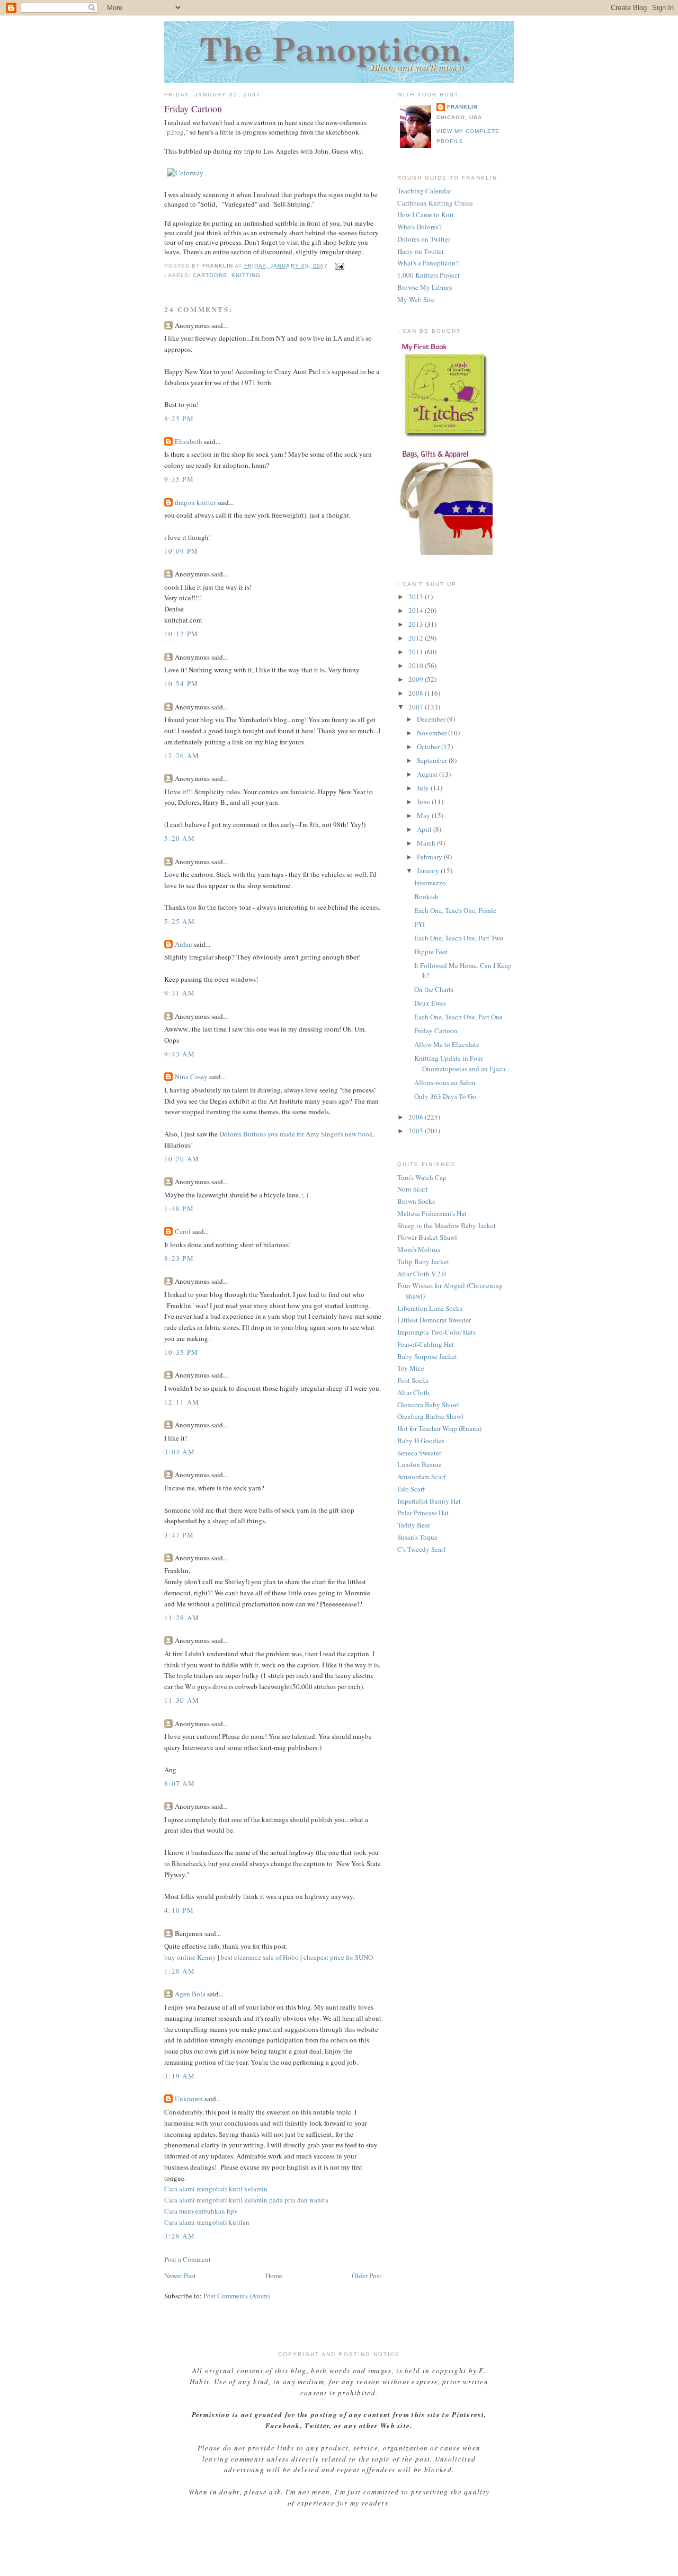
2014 (417, 610)
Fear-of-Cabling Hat (426, 1344)
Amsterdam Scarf (421, 1477)
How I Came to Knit (426, 215)
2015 (417, 597)
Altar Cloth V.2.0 (422, 1274)
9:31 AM (180, 993)
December (432, 719)
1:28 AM (180, 1971)
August (428, 774)
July (424, 788)
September (433, 760)
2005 (417, 1131)
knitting (246, 275)
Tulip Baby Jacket (423, 1262)
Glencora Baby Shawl (428, 1405)
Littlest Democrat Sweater (434, 1320)
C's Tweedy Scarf (421, 1549)
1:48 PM (179, 1209)
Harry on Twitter (421, 251)
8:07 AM (180, 1783)
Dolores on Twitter (424, 239)
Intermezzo (430, 883)
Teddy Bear (414, 1525)
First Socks (413, 1380)
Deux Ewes (430, 1003)
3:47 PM (179, 1535)
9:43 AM (180, 1054)
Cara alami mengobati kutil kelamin (216, 2189)
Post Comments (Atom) (237, 2296)
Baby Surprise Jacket (427, 1356)
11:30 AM (182, 1700)
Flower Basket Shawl (427, 1237)
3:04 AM (180, 1452)
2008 (417, 693)
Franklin (462, 107)
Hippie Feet (431, 952)
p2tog (175, 132)
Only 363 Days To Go (445, 1096)
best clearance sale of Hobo (260, 1957)
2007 (417, 707)
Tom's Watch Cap (422, 1177)
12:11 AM (182, 1402)
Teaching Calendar (424, 191)
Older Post (367, 2276)
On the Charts (434, 989)
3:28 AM (180, 2236)
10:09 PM (181, 551)
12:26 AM (182, 756)
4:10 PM (179, 1910)
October (429, 747)
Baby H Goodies (421, 1441)
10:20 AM (182, 1159)
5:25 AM (180, 921)
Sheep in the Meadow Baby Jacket (447, 1225)
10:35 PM (181, 1352)
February (430, 857)
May (424, 815)
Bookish (426, 896)
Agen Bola (190, 1994)
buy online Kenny (190, 1957)
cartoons (210, 275)
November (432, 733)
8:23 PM (179, 1258)
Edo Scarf (411, 1489)
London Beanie (420, 1464)
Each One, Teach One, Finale (455, 910)
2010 (417, 665)
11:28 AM (182, 1618)
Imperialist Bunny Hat (429, 1501)
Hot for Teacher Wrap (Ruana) (439, 1428)
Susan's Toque (417, 1537)
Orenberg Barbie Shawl (430, 1416)
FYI (420, 924)
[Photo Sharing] (185, 173)
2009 (417, 679)
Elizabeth (189, 441)
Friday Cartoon (436, 1031)
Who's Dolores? (420, 227)
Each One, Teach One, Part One (458, 1017)
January (429, 870)
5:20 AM (180, 838)
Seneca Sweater (419, 1453)
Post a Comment (188, 2259)
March (427, 843)
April (425, 829)
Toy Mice (411, 1368)
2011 (417, 652)
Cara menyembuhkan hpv (201, 2211)
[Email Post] (339, 266)
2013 (417, 624)
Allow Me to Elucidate (447, 1044)
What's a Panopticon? (428, 263)
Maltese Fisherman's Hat (432, 1213)
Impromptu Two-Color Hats (436, 1332)
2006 (417, 1117)
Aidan (184, 944)
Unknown (189, 2099)
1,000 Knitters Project (429, 275)
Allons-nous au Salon (445, 1082)
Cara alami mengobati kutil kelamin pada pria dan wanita (246, 2200)
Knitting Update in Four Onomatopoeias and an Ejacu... (462, 1063)
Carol (183, 1231)
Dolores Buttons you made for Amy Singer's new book (296, 1134)
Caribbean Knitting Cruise (435, 203)
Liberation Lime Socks (430, 1308)
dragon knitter (195, 502)
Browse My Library (425, 287)
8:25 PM (179, 419)
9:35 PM (179, 479)
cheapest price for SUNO (338, 1957)
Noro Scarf (412, 1189)
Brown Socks (416, 1201)
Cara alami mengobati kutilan (207, 2222)
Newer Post (180, 2276)
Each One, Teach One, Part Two (459, 938)
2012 (417, 638)
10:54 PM (181, 683)
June (424, 802)
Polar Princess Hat (423, 1513)
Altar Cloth (413, 1392)
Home (274, 2276)
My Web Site (416, 299)
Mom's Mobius (419, 1249)
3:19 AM (180, 2076)
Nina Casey (191, 1077)
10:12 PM (181, 634)
